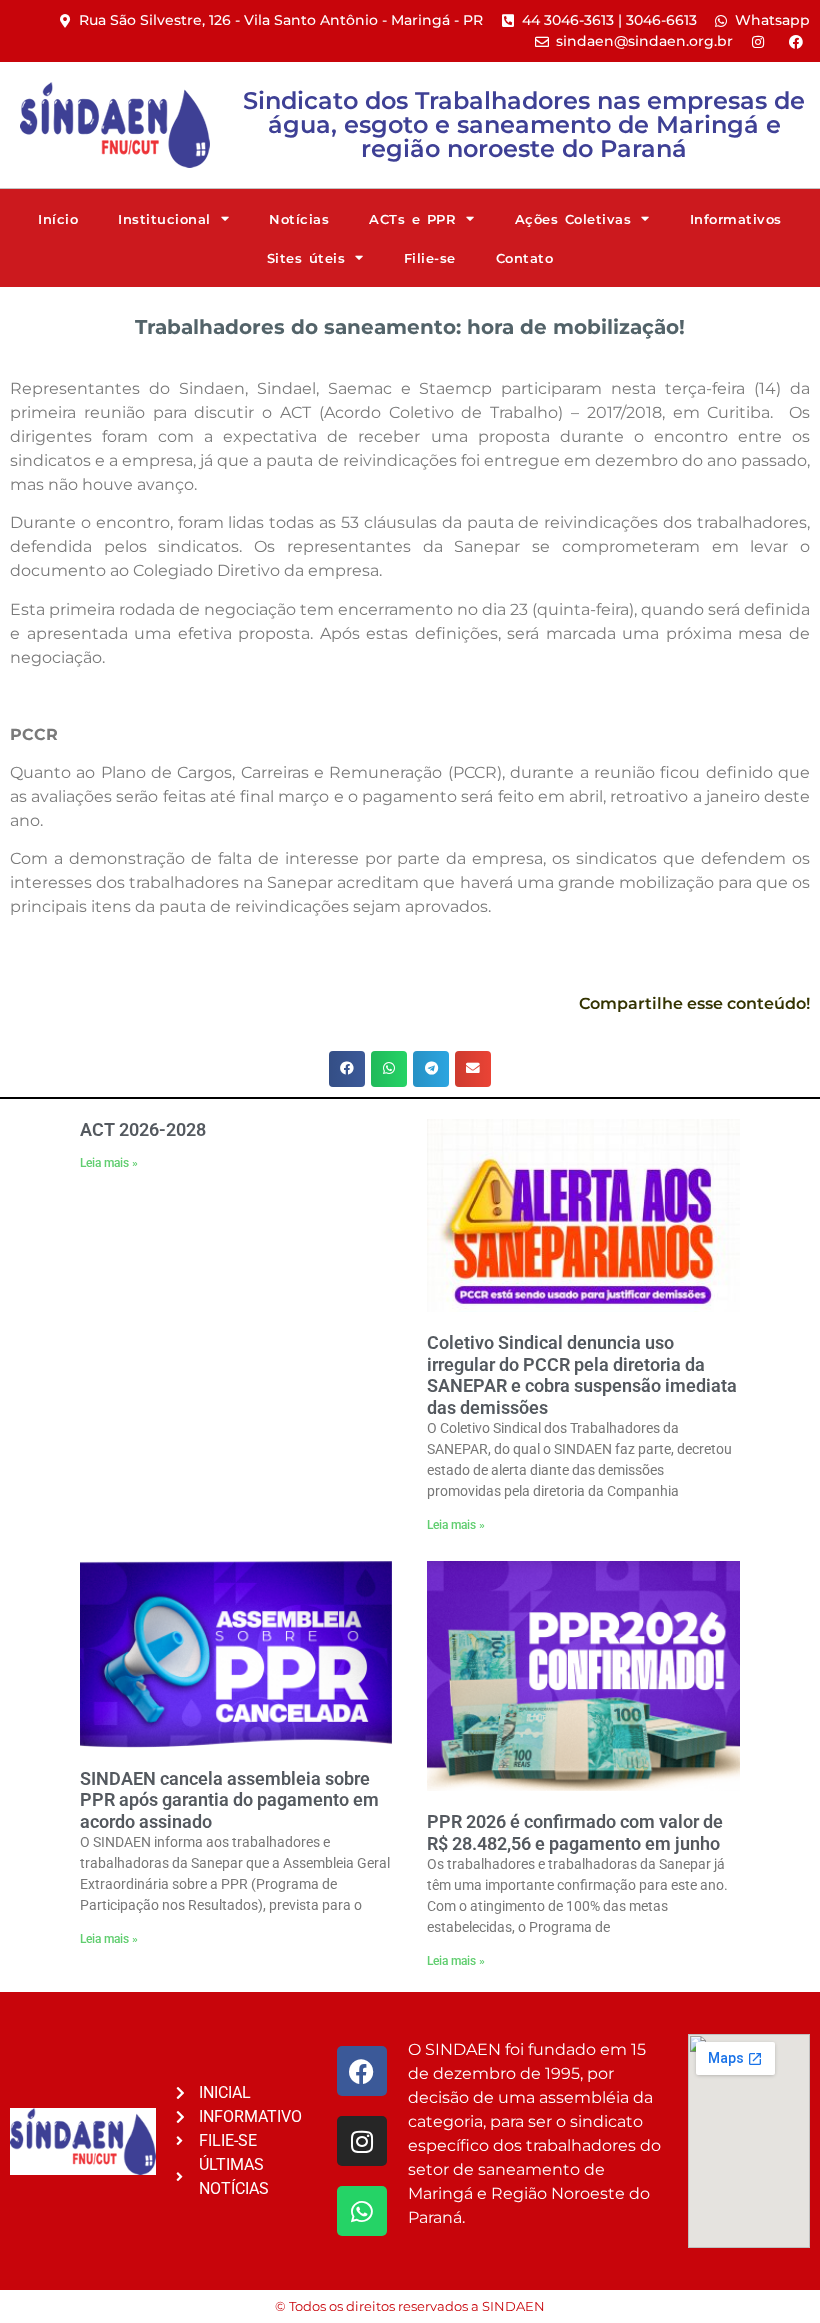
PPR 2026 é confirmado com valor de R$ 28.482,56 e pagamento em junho (575, 1832)
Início (58, 219)
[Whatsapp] (362, 2211)
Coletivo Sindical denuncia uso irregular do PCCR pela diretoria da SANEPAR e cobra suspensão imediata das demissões (582, 1375)
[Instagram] (362, 2141)
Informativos (736, 219)
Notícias (299, 219)
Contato (525, 258)
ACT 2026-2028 (143, 1129)
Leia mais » (109, 1163)
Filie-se (430, 258)
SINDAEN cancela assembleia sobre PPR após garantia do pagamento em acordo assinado (229, 1800)
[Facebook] (362, 2071)
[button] (347, 1069)
